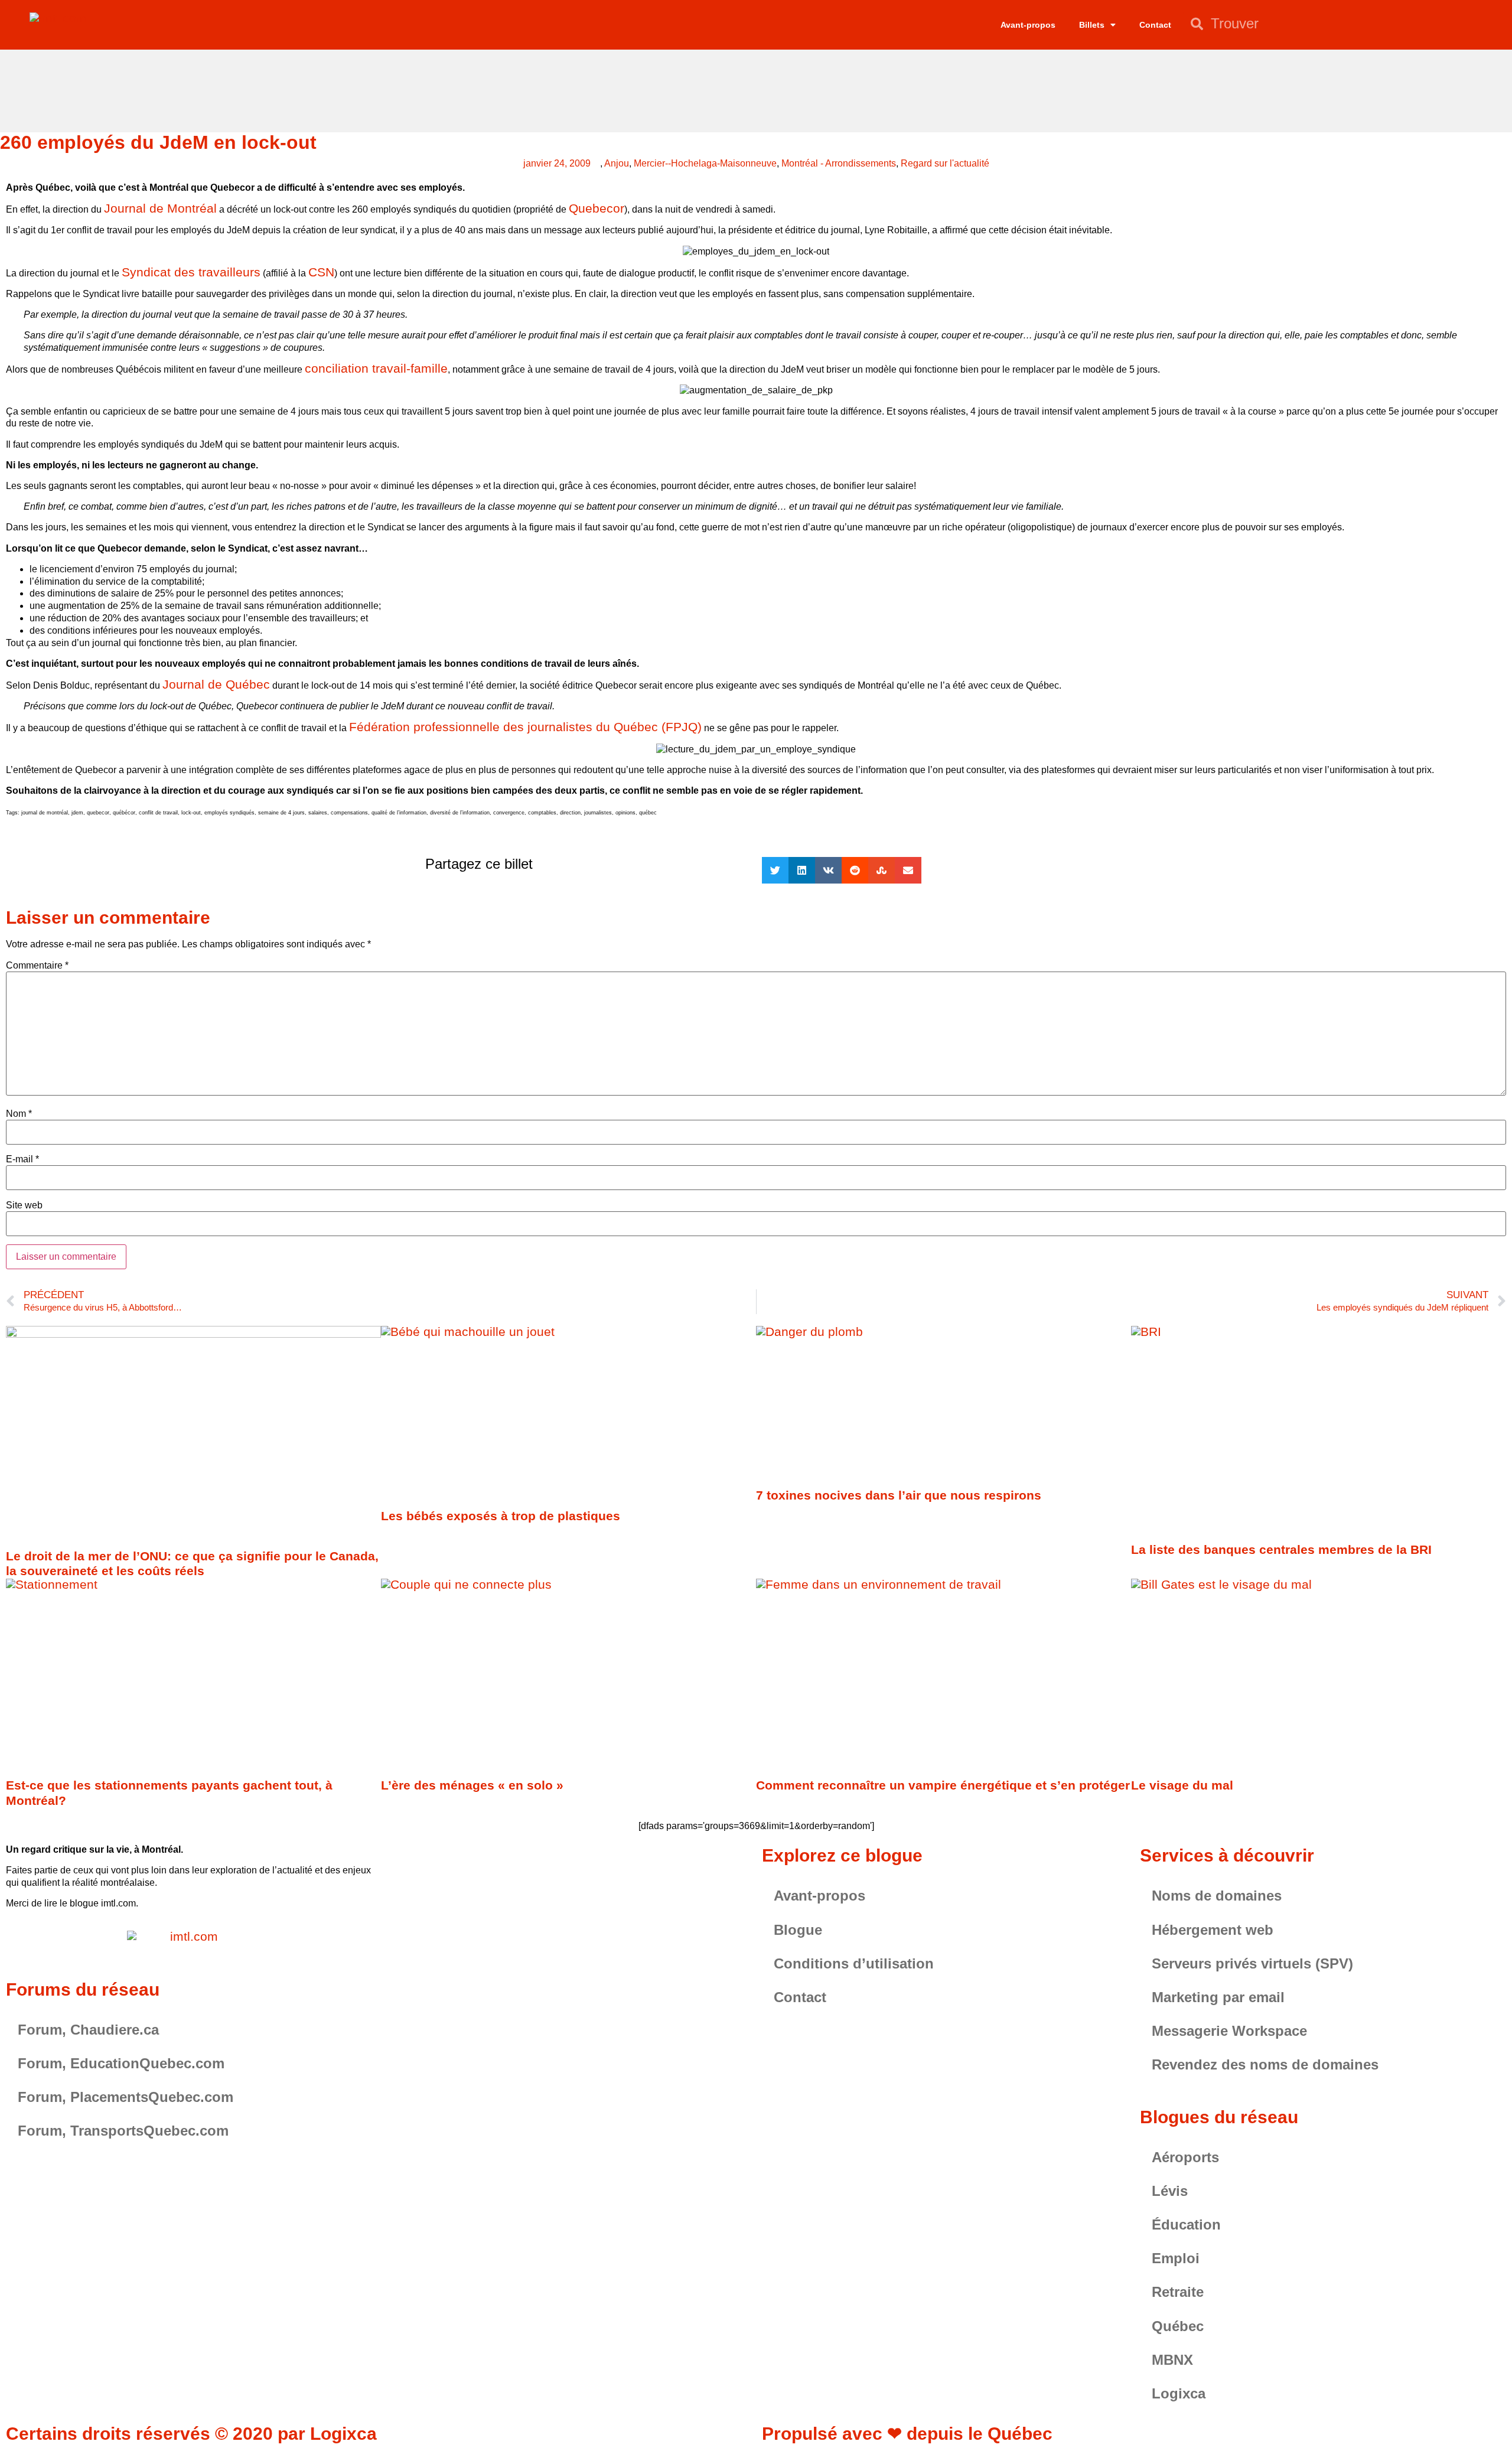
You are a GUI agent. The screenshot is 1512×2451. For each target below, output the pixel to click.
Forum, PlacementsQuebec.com (126, 2097)
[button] (775, 870)
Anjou (617, 163)
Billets (1092, 25)
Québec (1178, 2326)
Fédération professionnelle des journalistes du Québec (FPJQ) (525, 727)
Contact (1155, 25)
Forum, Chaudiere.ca (88, 2030)
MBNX (1172, 2360)
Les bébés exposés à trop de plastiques (501, 1516)
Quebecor (597, 208)
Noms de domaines (1217, 1896)
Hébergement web (1213, 1930)
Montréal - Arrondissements (839, 163)
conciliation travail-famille (376, 368)
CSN (321, 272)
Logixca (1179, 2393)
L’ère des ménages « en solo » (472, 1785)
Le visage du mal (1182, 1785)
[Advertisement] (756, 89)
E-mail (22, 1159)
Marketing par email (1218, 1997)
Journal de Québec (216, 684)
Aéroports (1185, 2157)
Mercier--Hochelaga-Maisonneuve (705, 163)
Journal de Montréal (160, 208)
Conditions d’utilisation (854, 1963)
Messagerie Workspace (1229, 2031)
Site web (24, 1205)
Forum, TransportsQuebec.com (123, 2131)
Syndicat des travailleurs (191, 272)
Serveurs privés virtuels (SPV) (1252, 1963)
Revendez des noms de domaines (1265, 2064)
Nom (19, 1114)
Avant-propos (1028, 25)
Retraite (1178, 2292)
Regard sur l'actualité (945, 163)
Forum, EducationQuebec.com (121, 2063)
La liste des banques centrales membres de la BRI (1281, 1549)
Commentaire (37, 966)
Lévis (1170, 2191)
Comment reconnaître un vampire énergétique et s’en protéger (943, 1785)
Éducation (1186, 2225)
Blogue (798, 1930)
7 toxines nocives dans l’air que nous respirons (899, 1495)
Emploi (1176, 2258)
